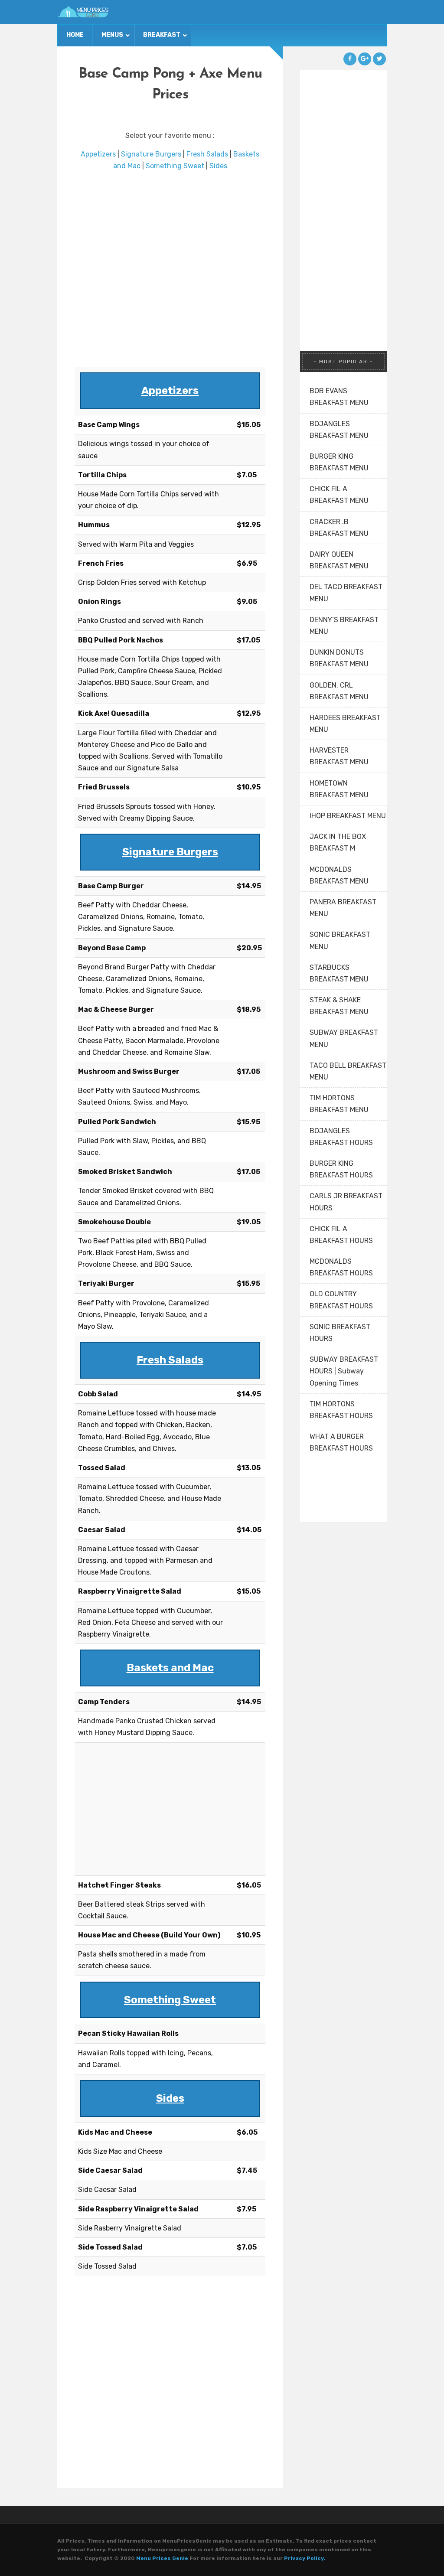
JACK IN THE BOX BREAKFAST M (338, 842)
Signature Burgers (151, 154)
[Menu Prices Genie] (83, 12)
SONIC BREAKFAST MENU (340, 940)
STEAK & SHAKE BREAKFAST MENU (339, 1006)
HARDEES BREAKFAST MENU (345, 724)
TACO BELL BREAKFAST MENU (348, 1071)
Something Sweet (175, 166)
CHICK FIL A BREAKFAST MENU (339, 495)
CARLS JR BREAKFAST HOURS (346, 1202)
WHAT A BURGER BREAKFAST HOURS (341, 1442)
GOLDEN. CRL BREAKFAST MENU (339, 691)
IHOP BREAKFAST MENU (348, 816)
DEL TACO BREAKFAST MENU (346, 593)
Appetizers (98, 154)
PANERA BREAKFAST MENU (343, 908)
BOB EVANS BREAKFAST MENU (339, 397)
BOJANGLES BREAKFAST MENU (339, 430)
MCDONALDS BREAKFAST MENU (339, 875)
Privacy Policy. (305, 2558)
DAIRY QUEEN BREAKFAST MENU (339, 560)
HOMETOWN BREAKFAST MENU (339, 789)
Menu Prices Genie (162, 2558)
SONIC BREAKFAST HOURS (340, 1333)
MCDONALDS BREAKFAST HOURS (341, 1267)
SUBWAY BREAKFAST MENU (344, 1038)
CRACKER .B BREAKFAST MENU (339, 528)
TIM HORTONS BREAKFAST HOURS (341, 1410)
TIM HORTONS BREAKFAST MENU (339, 1104)
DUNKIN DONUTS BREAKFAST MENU (339, 658)
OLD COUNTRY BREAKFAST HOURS (341, 1300)
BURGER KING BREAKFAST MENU (339, 462)
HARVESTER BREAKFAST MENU (339, 756)
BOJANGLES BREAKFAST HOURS (341, 1137)
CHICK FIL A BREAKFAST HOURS (341, 1235)
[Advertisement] (170, 269)
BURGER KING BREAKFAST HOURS (341, 1169)
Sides (218, 166)
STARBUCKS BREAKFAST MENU (339, 973)
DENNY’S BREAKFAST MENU (344, 626)
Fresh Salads (207, 154)
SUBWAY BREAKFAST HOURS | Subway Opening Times (344, 1371)
